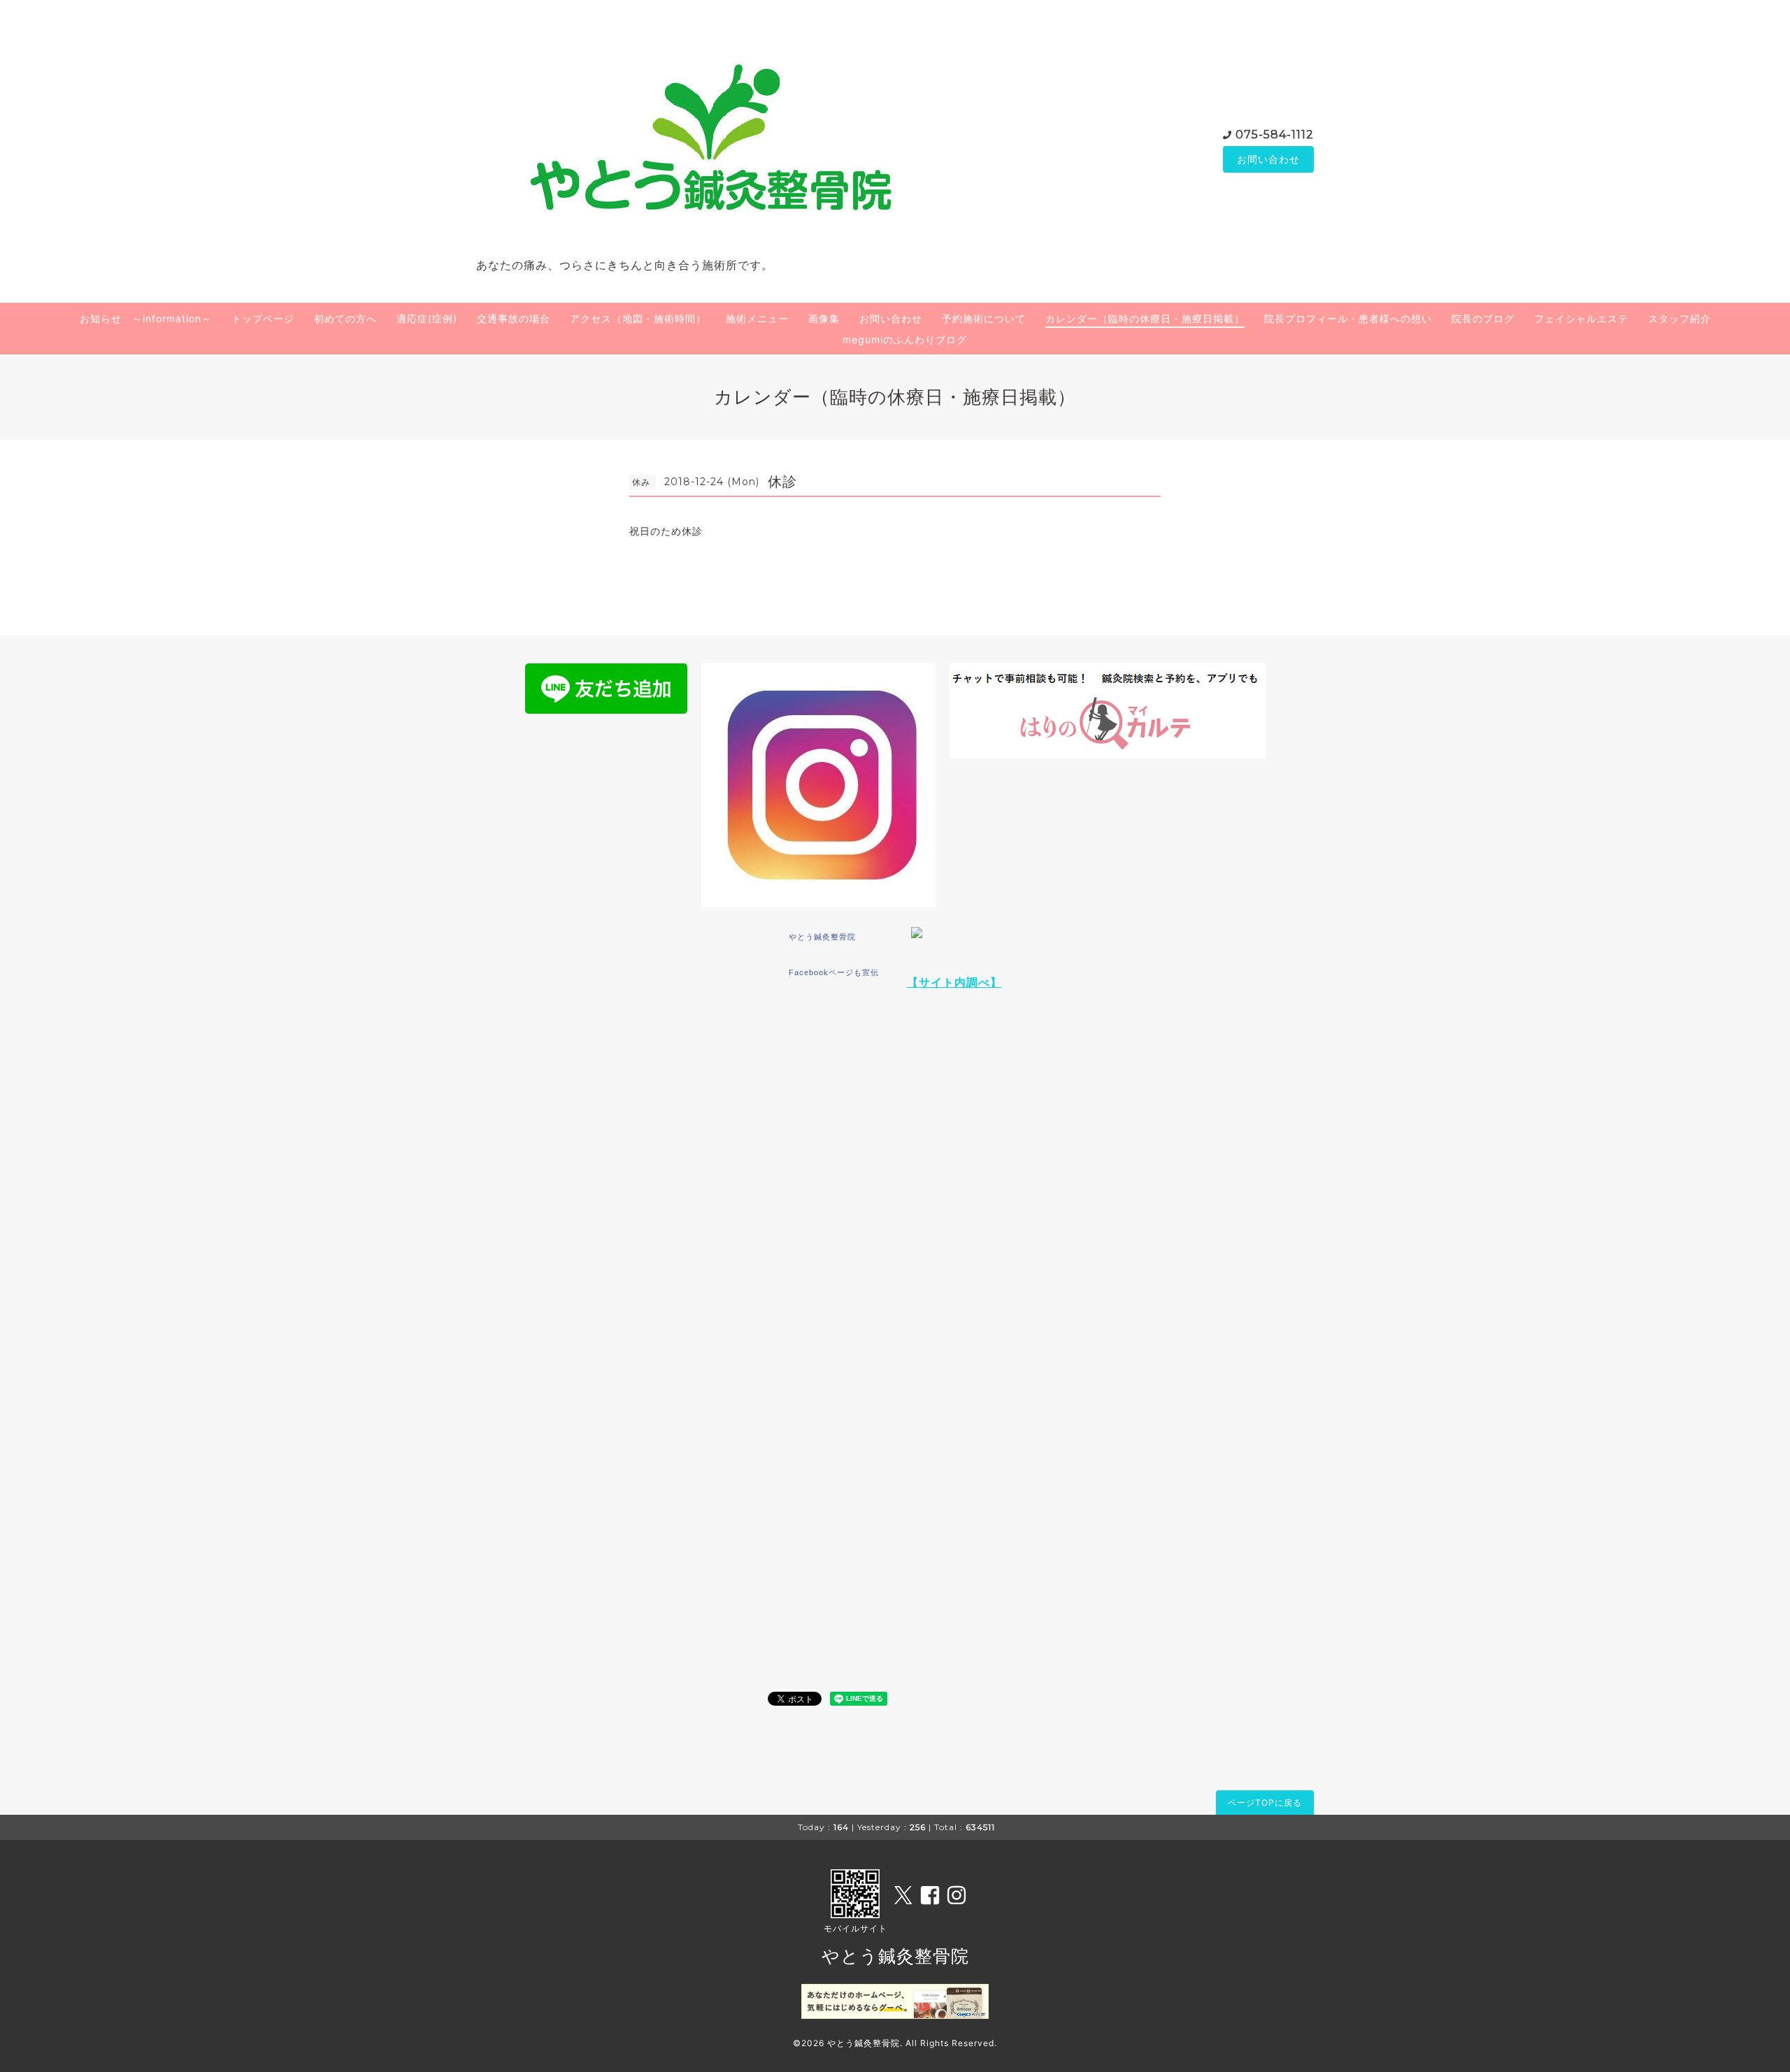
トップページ (263, 318)
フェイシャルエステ (1581, 318)
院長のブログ (1483, 318)
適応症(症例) (427, 318)
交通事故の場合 (514, 318)
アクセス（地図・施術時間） (638, 318)
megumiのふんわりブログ (905, 339)
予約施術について (984, 318)
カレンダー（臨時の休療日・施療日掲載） (1145, 318)
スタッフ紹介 (1680, 318)
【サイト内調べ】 (954, 982)
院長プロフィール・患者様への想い (1348, 318)
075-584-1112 (1275, 135)
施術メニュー (757, 318)
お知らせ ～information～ (146, 318)
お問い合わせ (1268, 159)
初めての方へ (345, 318)
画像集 (824, 318)
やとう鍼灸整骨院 (822, 937)
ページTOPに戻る (1265, 1803)
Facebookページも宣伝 (834, 972)
